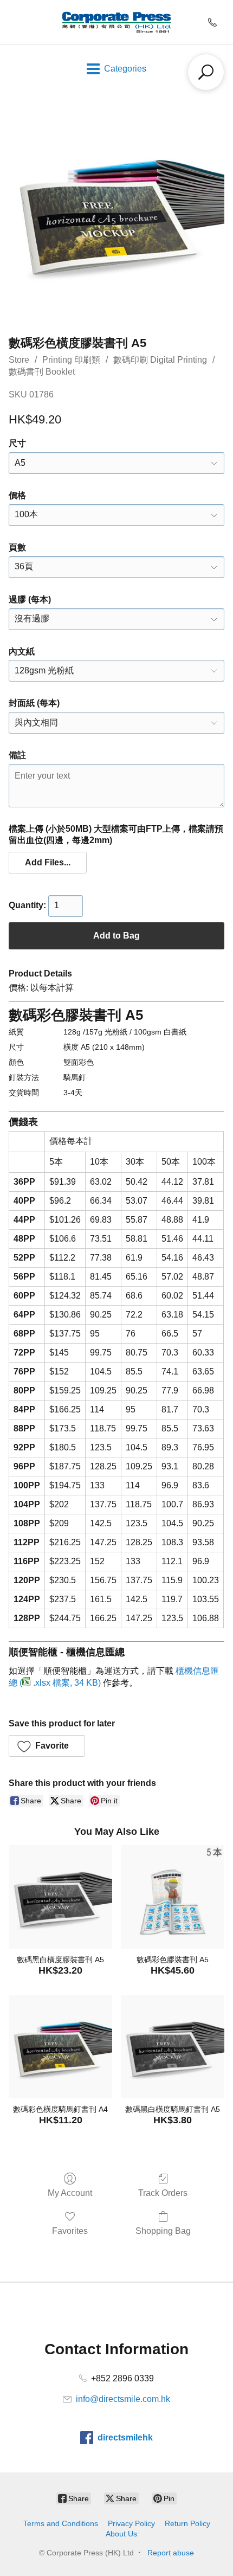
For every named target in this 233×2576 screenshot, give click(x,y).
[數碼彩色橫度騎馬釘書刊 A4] (60, 2047)
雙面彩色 (79, 1062)
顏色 (16, 1062)
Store (19, 360)
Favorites (70, 2231)
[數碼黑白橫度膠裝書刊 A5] (60, 1897)
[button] (48, 863)
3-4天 (73, 1093)
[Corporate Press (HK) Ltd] (116, 22)
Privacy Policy (131, 2523)
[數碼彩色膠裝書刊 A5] (173, 1897)
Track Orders (163, 2193)
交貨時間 (24, 1093)
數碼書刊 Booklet (42, 372)
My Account (70, 2193)
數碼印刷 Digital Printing (160, 360)
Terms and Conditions (61, 2523)
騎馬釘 (75, 1077)
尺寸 (16, 1047)
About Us (121, 2534)
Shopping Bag (163, 2231)
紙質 (16, 1032)
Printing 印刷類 (71, 360)
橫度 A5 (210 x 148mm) (104, 1047)
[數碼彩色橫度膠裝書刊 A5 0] (116, 211)
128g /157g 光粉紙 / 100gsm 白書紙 (125, 1032)
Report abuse (171, 2553)
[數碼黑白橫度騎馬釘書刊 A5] (173, 2047)
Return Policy (187, 2523)
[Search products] (206, 72)
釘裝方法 (24, 1077)
